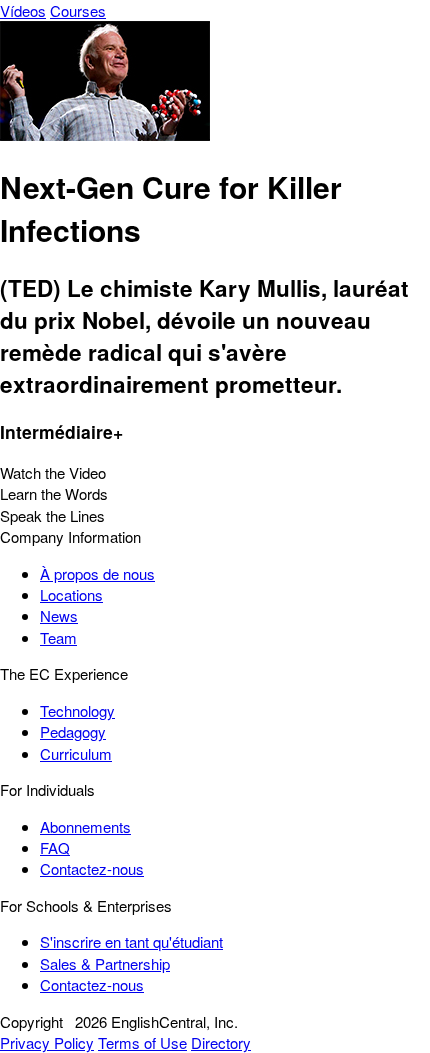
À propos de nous (97, 573)
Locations (71, 594)
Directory (221, 1042)
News (59, 615)
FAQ (55, 847)
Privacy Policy (47, 1042)
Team (58, 637)
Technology (77, 710)
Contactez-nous (92, 868)
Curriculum (76, 753)
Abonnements (85, 826)
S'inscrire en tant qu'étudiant (131, 941)
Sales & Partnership (105, 963)
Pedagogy (73, 731)
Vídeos (23, 10)
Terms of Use (142, 1042)
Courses (78, 10)
